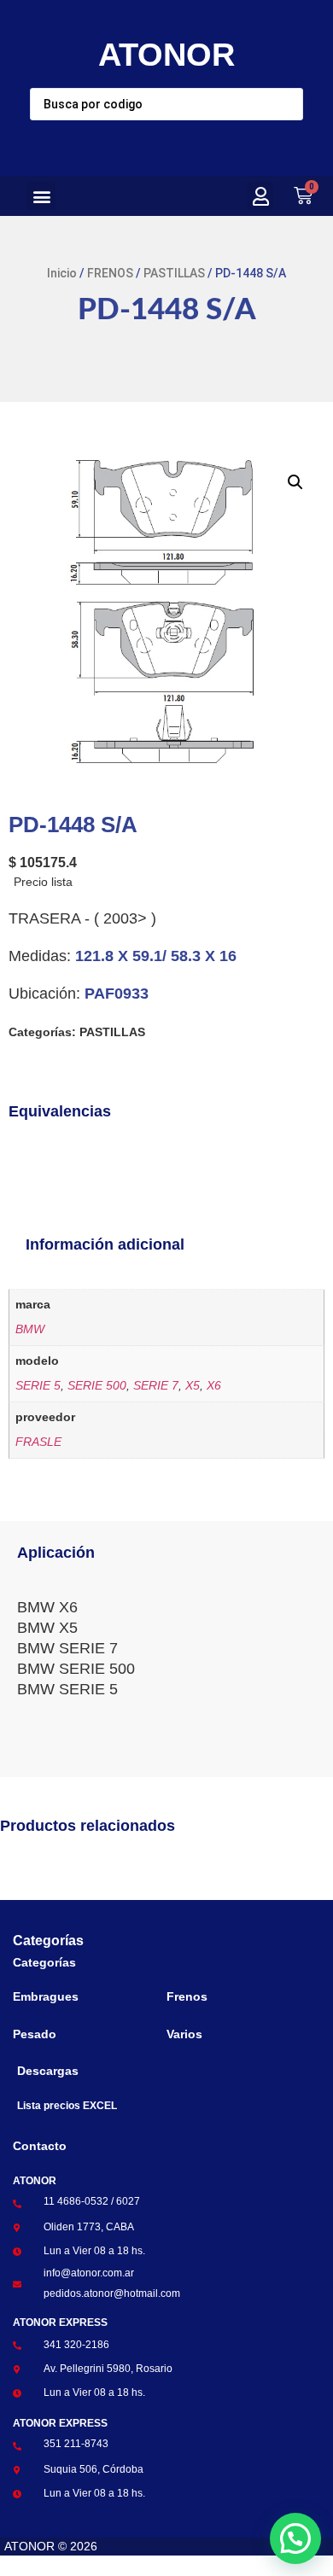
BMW (30, 1329)
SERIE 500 (97, 1385)
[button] (41, 196)
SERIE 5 (38, 1385)
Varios (184, 2034)
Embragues (46, 1996)
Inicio (62, 273)
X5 (193, 1385)
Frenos (187, 1996)
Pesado (35, 2034)
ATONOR (166, 55)
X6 (214, 1385)
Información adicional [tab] (105, 1244)
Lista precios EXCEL (67, 2106)
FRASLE (38, 1442)
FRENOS (110, 273)
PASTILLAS (174, 273)
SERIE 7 (156, 1385)
